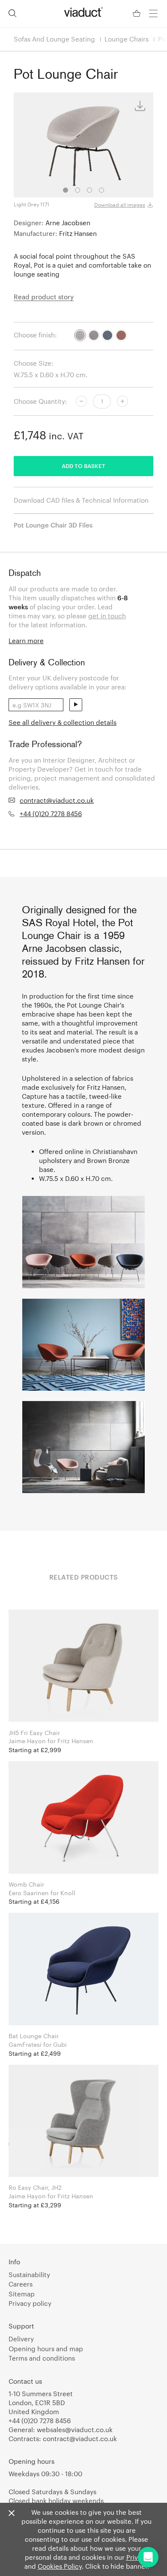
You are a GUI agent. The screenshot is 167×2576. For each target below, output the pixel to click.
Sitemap (22, 2294)
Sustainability (29, 2275)
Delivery (21, 2339)
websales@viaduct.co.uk (75, 2430)
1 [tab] (66, 190)
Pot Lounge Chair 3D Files (53, 525)
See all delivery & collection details (63, 722)
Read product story (44, 297)
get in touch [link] (107, 616)
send (76, 705)
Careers (21, 2284)
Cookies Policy (60, 2566)
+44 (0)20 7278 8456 (51, 814)
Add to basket (83, 466)
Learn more (26, 641)
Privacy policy (30, 2303)
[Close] (12, 2513)
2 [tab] (78, 190)
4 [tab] (101, 190)
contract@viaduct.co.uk (57, 800)
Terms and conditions (42, 2358)
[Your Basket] (137, 13)
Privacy (137, 2557)
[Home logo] (83, 12)
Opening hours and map (46, 2349)
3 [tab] (89, 190)
